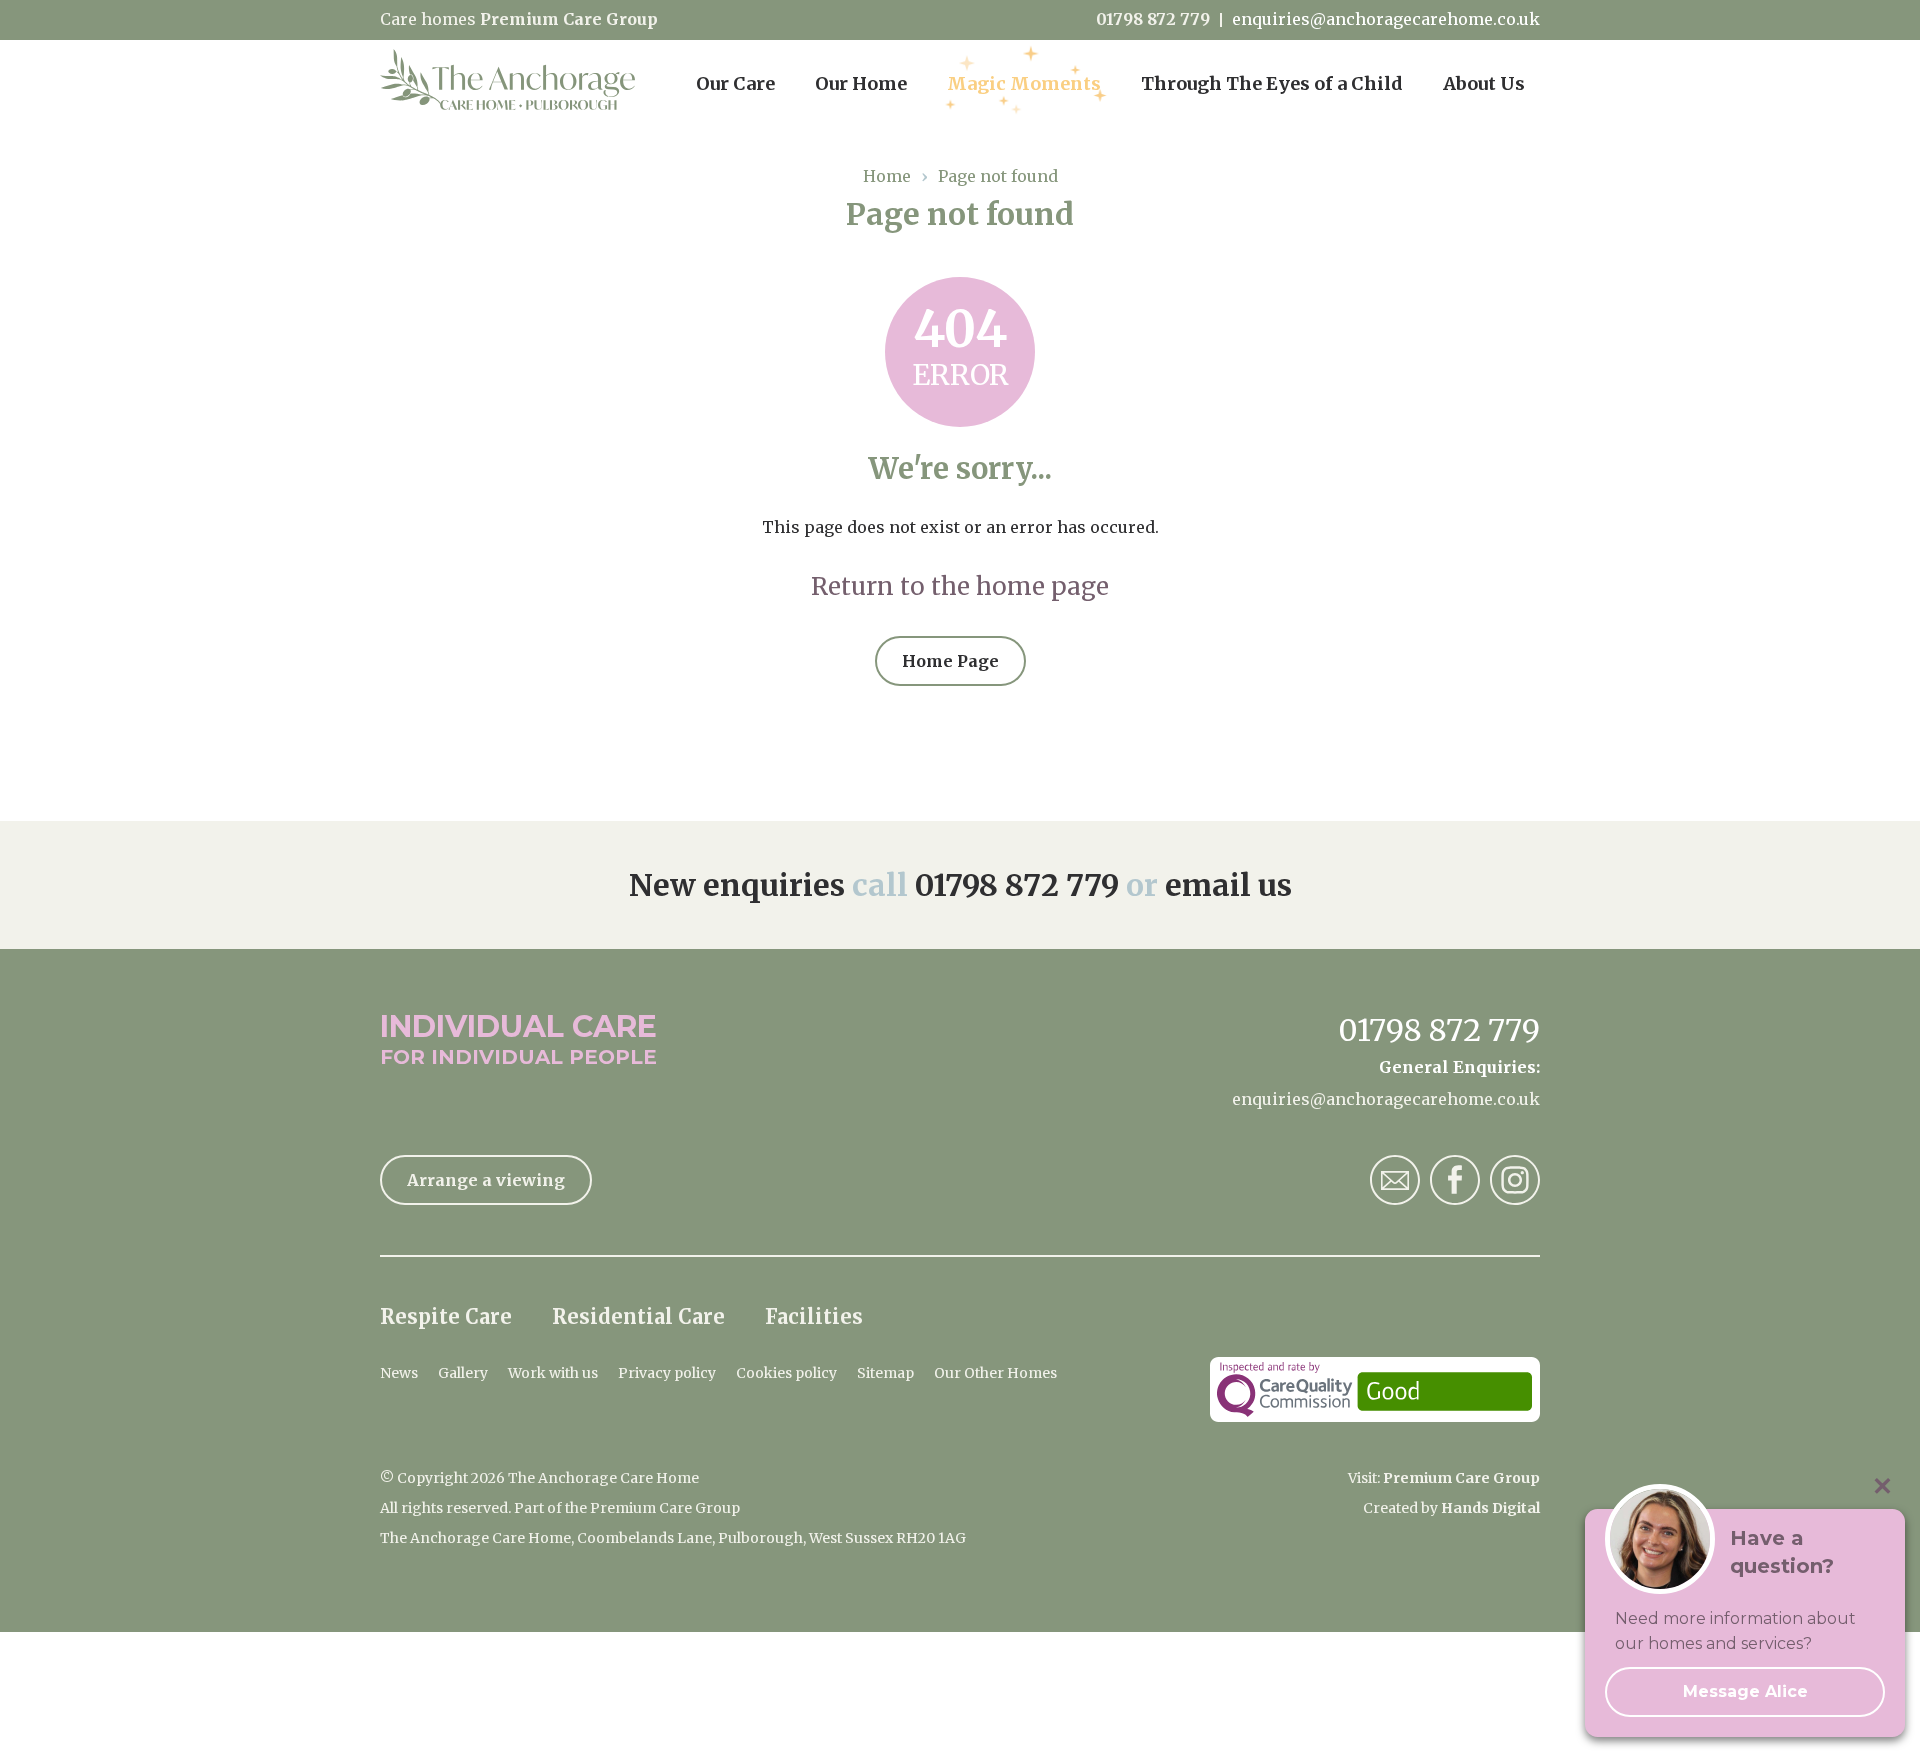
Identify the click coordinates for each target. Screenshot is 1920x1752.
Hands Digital (1490, 1508)
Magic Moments (1024, 83)
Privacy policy (667, 1373)
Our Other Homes (995, 1373)
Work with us (553, 1373)
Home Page (950, 661)
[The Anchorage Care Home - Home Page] (507, 80)
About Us (1484, 83)
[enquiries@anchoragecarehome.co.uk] (1395, 1180)
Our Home (861, 83)
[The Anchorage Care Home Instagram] (1515, 1180)
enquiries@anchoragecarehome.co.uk (1386, 19)
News (399, 1373)
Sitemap (885, 1373)
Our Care (735, 83)
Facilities (814, 1316)
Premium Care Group (569, 19)
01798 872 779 (1153, 19)
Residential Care (638, 1316)
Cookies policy (786, 1373)
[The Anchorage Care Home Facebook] (1455, 1180)
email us (1228, 885)
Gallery (463, 1373)
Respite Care (446, 1316)
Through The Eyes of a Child (1272, 83)
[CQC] (1375, 1389)
